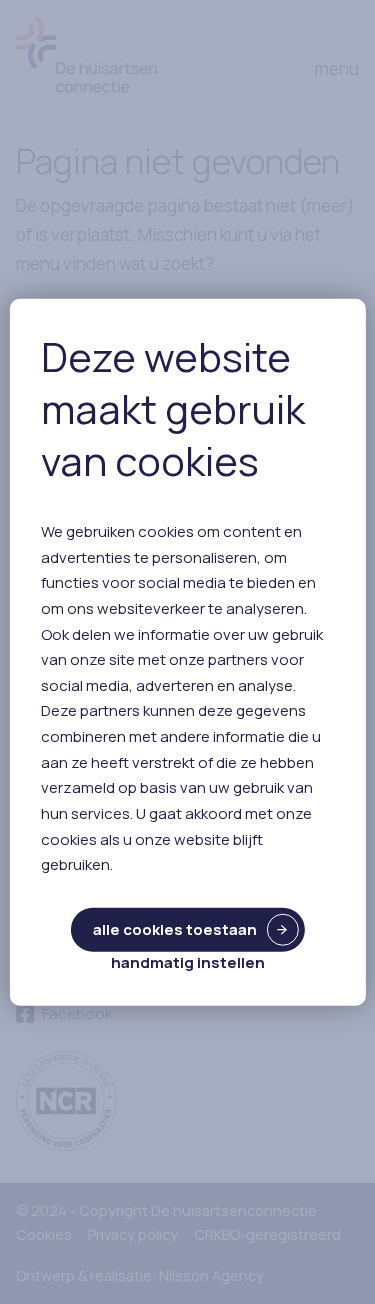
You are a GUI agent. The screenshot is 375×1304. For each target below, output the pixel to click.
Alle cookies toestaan (175, 929)
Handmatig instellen (188, 962)
